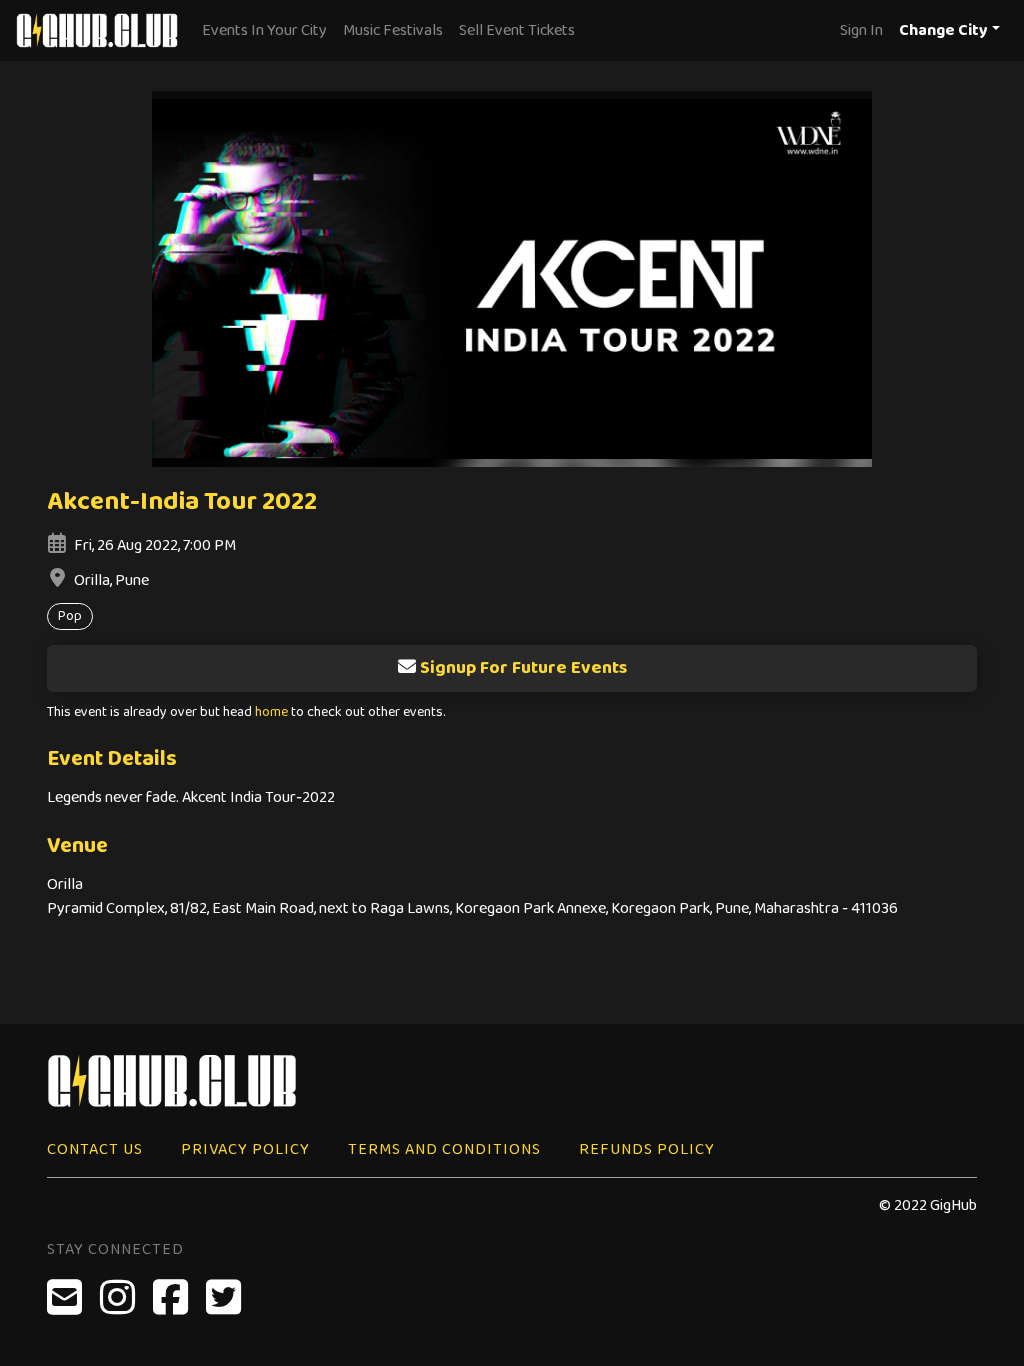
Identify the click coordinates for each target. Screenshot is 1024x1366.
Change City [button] (943, 30)
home (271, 712)
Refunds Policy (647, 1149)
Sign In (861, 30)
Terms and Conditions (444, 1149)
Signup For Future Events (523, 668)
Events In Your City (264, 30)
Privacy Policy (245, 1149)
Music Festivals (393, 30)
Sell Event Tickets (517, 30)
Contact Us (95, 1149)
